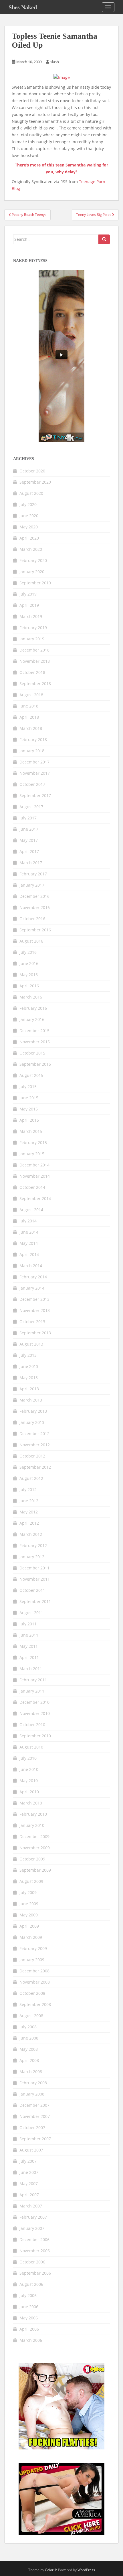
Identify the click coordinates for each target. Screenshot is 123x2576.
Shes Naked (23, 7)
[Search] (104, 239)
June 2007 (29, 2172)
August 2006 (31, 2284)
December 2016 (34, 896)
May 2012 (29, 1512)
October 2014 (32, 1187)
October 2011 (32, 1590)
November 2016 (35, 907)
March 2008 (31, 2072)
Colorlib (51, 2570)
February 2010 (33, 1814)
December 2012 (34, 1434)
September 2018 (35, 684)
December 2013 (34, 1299)
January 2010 (32, 1825)
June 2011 (29, 1635)
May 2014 (29, 1243)
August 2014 (31, 1210)
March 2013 (31, 1400)
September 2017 (35, 795)
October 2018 (32, 672)
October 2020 (32, 471)
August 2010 (31, 1747)
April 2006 (29, 2329)
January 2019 (32, 639)
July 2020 (28, 504)
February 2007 (33, 2217)
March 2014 (31, 1266)
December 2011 (34, 1568)
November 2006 (35, 2251)
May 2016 (29, 975)
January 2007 (32, 2228)
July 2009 (28, 1892)
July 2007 (28, 2161)
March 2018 (31, 728)
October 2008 (32, 1993)
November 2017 (35, 773)
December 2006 (34, 2239)
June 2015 (29, 1098)
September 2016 (35, 930)
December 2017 (34, 762)
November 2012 (35, 1445)
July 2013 (28, 1355)
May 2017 (29, 840)
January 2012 (32, 1557)
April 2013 (29, 1389)
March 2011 (31, 1669)
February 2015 (33, 1142)
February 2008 (33, 2083)
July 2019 (28, 594)
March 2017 (31, 863)
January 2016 (32, 1019)
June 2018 (29, 706)
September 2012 (35, 1467)
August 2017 (31, 807)
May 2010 (29, 1781)
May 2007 (29, 2184)
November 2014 (35, 1176)
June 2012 (29, 1501)
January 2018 (32, 751)
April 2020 (29, 538)
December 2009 (34, 1836)
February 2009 (33, 1948)
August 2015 (31, 1075)
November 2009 (35, 1848)
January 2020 (32, 572)
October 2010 (32, 1725)
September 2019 (35, 583)
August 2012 (31, 1478)
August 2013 (31, 1344)
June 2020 (29, 516)
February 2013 (33, 1411)
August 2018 (31, 695)
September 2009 (35, 1870)
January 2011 (32, 1691)
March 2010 (31, 1803)
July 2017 (28, 818)
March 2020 (31, 549)
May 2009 (29, 1915)
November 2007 (35, 2116)
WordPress (86, 2570)
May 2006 (29, 2318)
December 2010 (34, 1702)
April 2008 (29, 2060)
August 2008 (31, 2016)
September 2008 (35, 2004)
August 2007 (31, 2150)
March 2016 (31, 997)
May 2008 (29, 2049)
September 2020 (35, 482)
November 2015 (35, 1042)
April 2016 (29, 986)
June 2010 (29, 1769)
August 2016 (31, 941)
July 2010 (28, 1758)
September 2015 (35, 1064)
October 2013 (32, 1322)
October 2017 (32, 784)
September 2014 (35, 1198)
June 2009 (29, 1904)
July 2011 (28, 1624)
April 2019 (29, 605)
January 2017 (32, 885)
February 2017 (33, 874)
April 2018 (29, 717)
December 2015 (34, 1031)
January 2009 (32, 1960)
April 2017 (29, 851)
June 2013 (29, 1366)
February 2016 (33, 1008)
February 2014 (33, 1277)
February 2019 (33, 628)
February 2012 (33, 1545)
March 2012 (31, 1534)
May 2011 (29, 1646)
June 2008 (29, 2038)
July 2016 (28, 952)
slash (55, 62)
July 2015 (28, 1087)
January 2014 (32, 1288)
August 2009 (31, 1881)
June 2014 (29, 1232)
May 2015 (29, 1109)
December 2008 (34, 1971)
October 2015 (32, 1053)
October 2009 (32, 1859)
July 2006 (28, 2295)
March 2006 (31, 2340)
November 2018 (35, 661)
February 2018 (33, 740)
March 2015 (31, 1131)
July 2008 (28, 2027)
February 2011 (33, 1680)
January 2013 (32, 1422)
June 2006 (29, 2307)
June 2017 (29, 829)
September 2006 (35, 2273)
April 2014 (29, 1254)
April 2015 (29, 1120)
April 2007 (29, 2195)
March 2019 (31, 616)
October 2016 (32, 919)
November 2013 (35, 1310)
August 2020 (31, 493)
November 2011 (35, 1579)
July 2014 (28, 1221)
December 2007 (34, 2105)
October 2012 (32, 1456)
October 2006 (32, 2262)
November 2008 (35, 1982)
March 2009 (31, 1937)
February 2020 (33, 560)
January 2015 (32, 1154)
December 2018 (34, 650)
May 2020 (29, 527)
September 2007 (35, 2139)
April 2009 (29, 1926)
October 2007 (32, 2128)
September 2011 (35, 1601)
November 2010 (35, 1713)
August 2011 (31, 1613)
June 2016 (29, 963)
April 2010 (29, 1792)
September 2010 (35, 1736)
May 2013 (29, 1378)
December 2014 (34, 1165)
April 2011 (29, 1657)
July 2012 (28, 1489)
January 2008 (32, 2094)
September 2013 (35, 1333)
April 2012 (29, 1523)
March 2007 (31, 2206)
